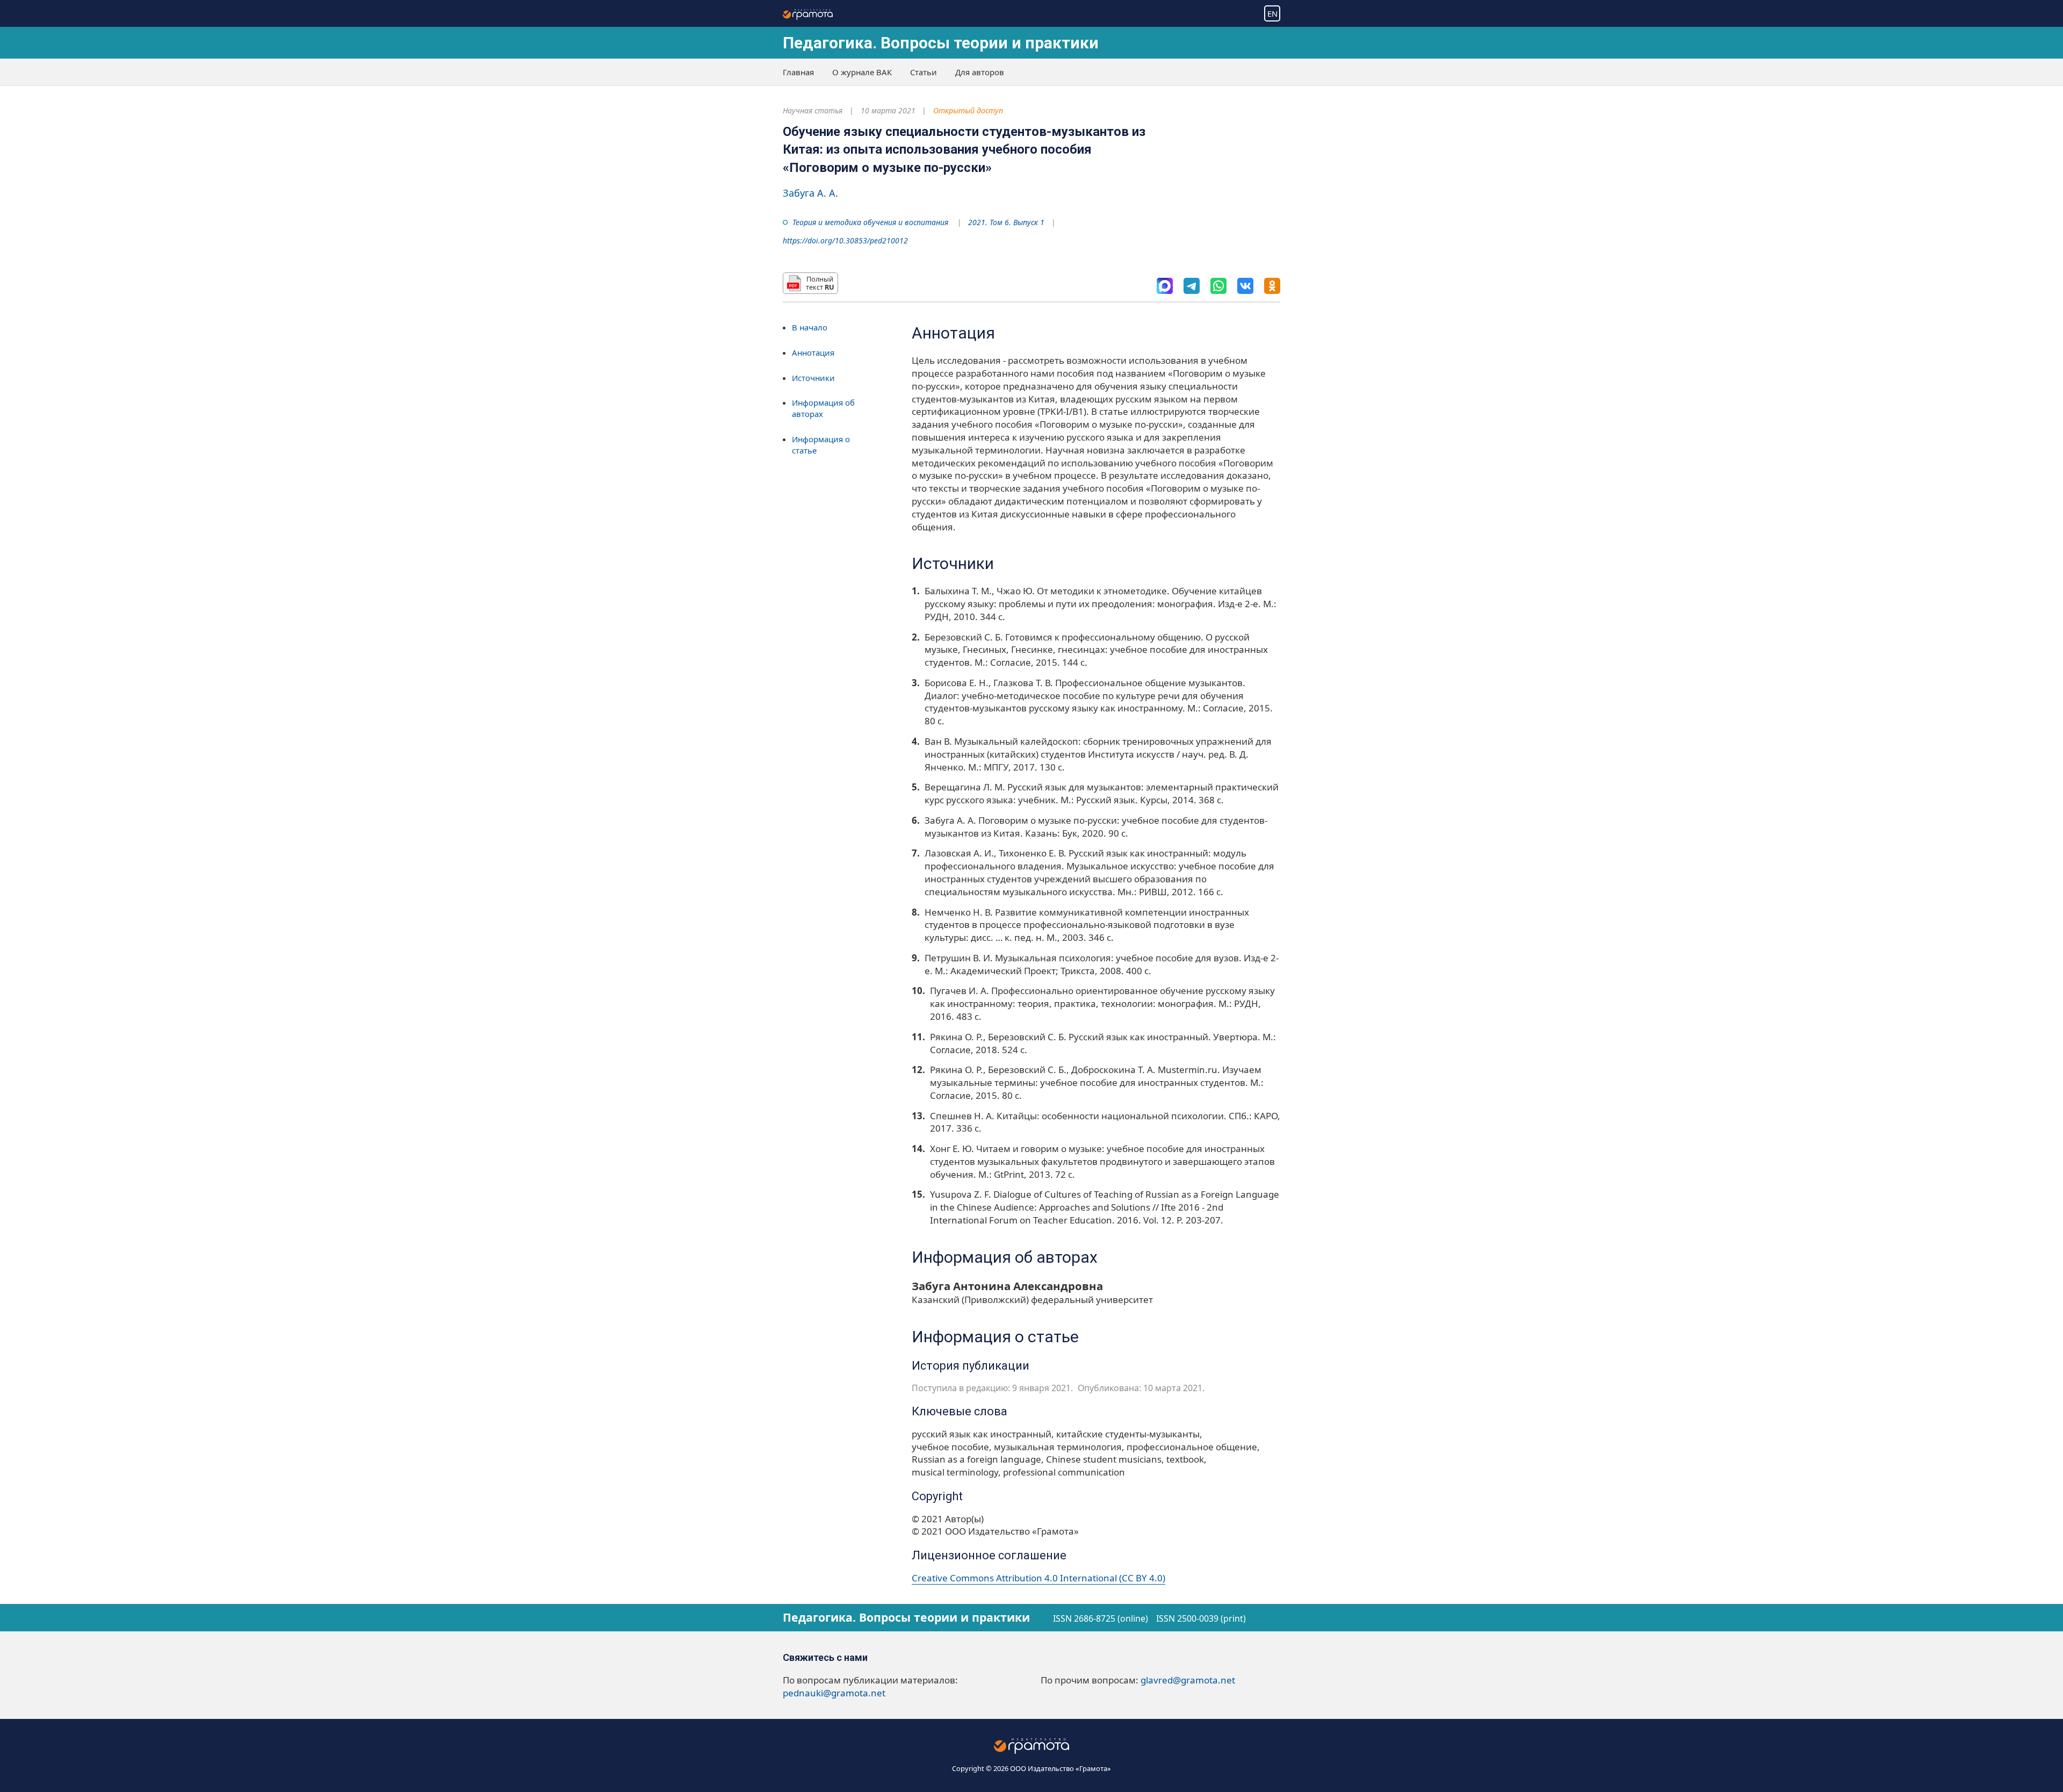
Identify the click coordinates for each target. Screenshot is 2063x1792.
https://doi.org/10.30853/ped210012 (845, 240)
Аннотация (813, 352)
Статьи (924, 72)
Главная (798, 72)
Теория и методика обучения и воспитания (870, 222)
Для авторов (980, 72)
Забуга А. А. (810, 193)
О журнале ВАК (862, 72)
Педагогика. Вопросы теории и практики (941, 43)
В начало (810, 327)
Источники (813, 378)
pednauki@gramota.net (834, 1693)
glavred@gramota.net (1188, 1680)
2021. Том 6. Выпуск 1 (1006, 222)
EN (1272, 13)
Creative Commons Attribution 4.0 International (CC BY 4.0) (1038, 1578)
